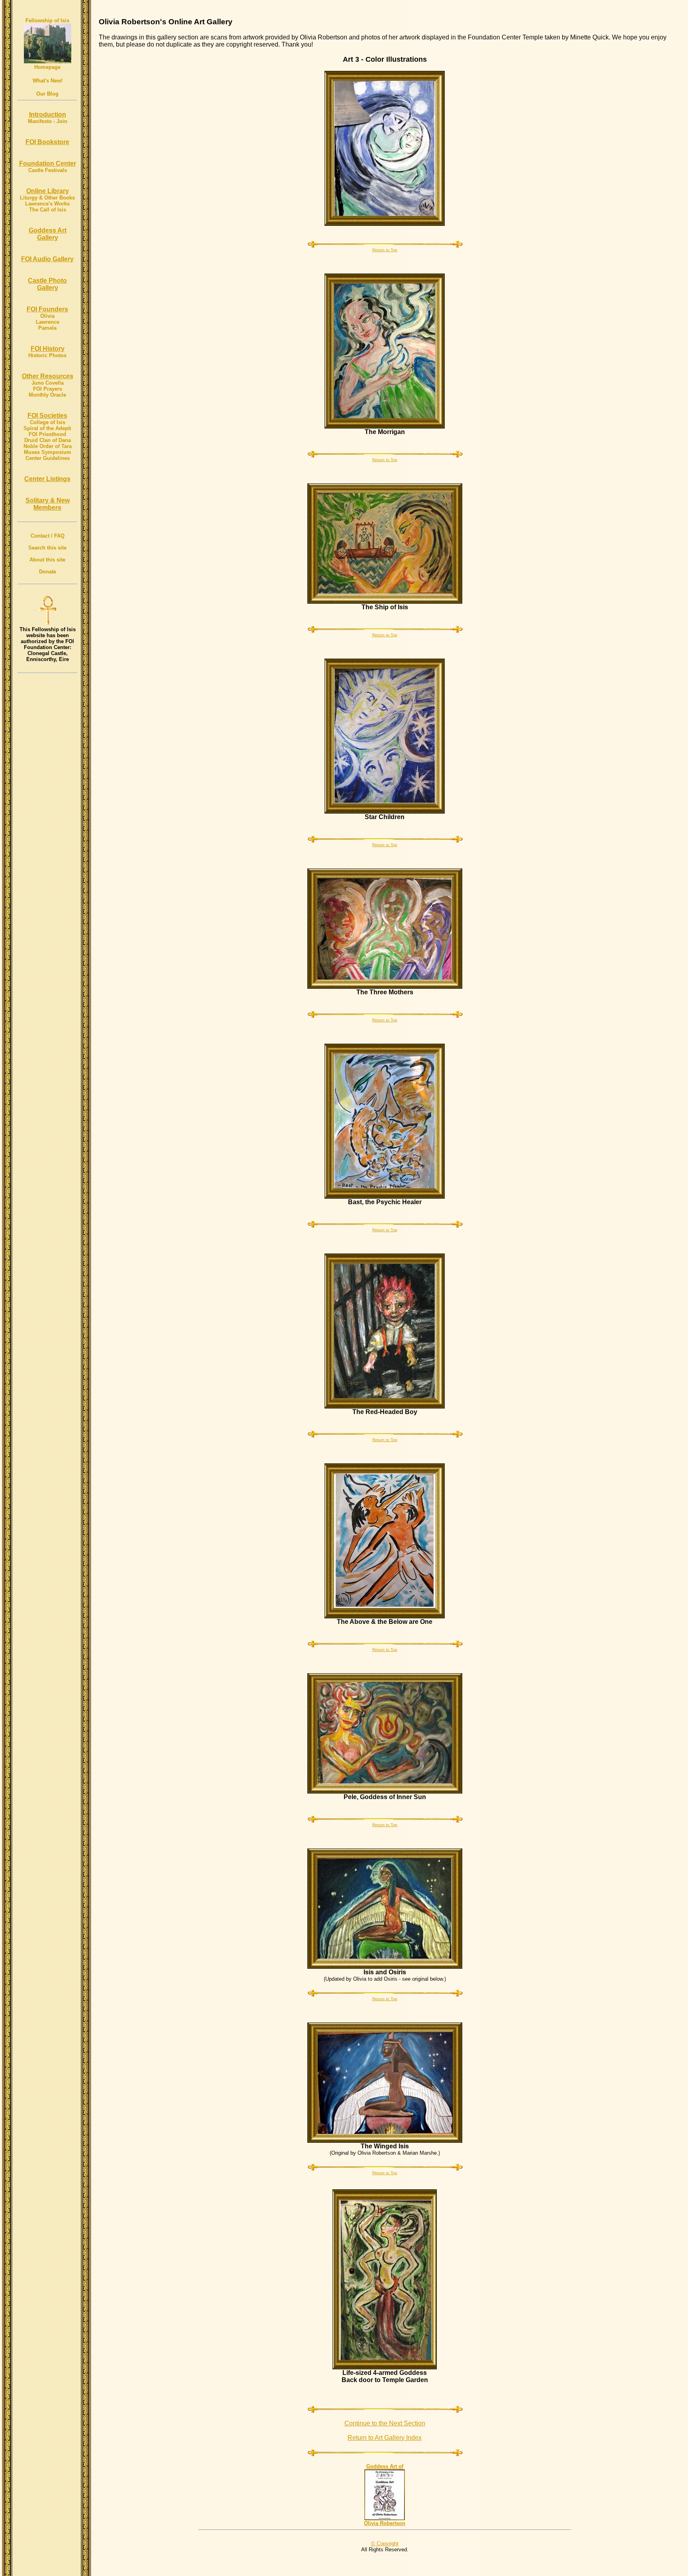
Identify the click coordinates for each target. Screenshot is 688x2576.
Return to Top (385, 250)
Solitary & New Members (48, 504)
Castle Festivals (48, 170)
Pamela (47, 328)
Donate (48, 572)
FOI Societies (47, 416)
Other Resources (48, 376)
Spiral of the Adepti (47, 428)
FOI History (48, 349)
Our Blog (47, 94)
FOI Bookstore (47, 142)
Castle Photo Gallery (47, 284)
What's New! (48, 81)
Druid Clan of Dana (48, 440)
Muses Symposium (48, 452)
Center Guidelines (48, 458)
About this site (47, 560)
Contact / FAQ (48, 536)
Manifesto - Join (48, 121)
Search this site (47, 548)
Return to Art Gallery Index (385, 2438)
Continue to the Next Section (385, 2423)
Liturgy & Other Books (47, 198)
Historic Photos (47, 355)
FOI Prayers (48, 389)
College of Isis (48, 422)
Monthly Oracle (47, 395)
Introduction (48, 114)
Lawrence (48, 322)
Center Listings (47, 479)
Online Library (48, 191)
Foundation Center (48, 163)
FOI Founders (47, 309)
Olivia (47, 316)
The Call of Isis (48, 210)
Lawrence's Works (47, 204)
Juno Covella (48, 383)
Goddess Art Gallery (48, 234)
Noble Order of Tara (48, 446)
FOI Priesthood (47, 434)
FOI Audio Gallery (47, 259)
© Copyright (385, 2544)
